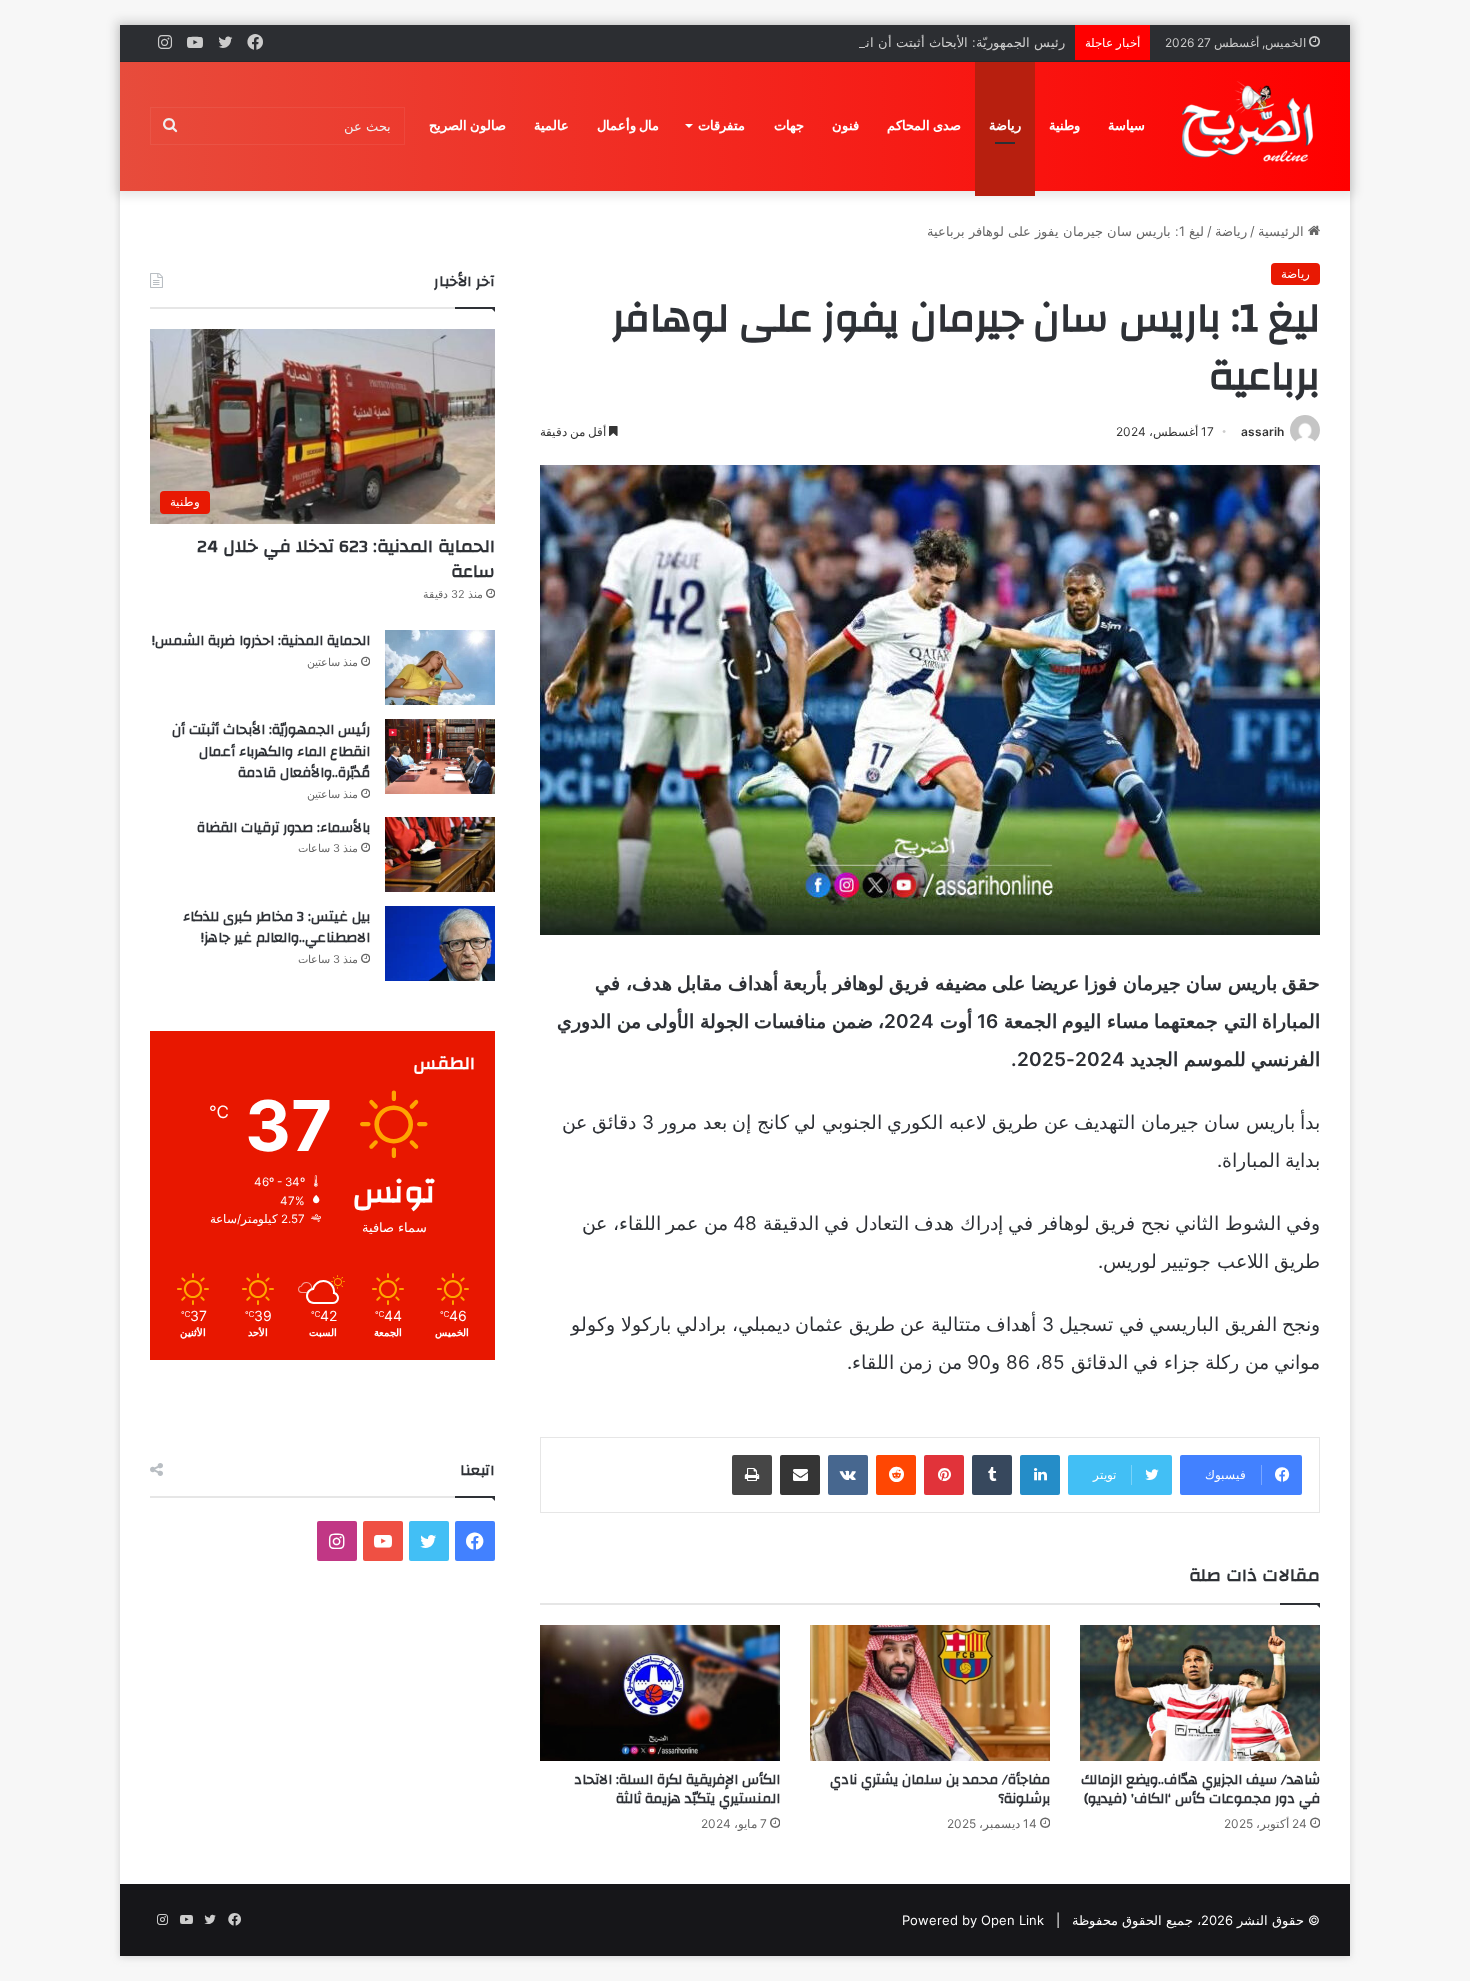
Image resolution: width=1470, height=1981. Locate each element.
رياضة (1005, 125)
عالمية (551, 125)
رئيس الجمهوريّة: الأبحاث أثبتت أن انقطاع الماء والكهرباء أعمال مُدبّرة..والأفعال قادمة (831, 42)
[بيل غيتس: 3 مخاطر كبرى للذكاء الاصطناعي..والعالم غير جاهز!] (440, 943)
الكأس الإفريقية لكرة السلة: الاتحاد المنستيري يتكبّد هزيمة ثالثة (677, 1789)
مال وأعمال (628, 125)
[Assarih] (1251, 126)
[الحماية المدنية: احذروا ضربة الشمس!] (440, 667)
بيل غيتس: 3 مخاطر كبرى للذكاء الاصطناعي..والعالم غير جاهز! (276, 928)
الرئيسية (1283, 231)
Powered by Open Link (973, 1920)
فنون (845, 125)
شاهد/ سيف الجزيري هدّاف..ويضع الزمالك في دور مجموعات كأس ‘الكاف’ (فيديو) (1200, 1789)
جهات (789, 125)
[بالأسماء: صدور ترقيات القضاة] (440, 854)
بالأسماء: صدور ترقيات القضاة (283, 828)
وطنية (1064, 125)
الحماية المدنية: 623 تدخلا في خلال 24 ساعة (346, 559)
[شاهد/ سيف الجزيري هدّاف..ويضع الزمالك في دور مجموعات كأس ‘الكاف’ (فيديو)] (1200, 1692)
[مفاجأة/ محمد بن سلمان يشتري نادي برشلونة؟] (930, 1692)
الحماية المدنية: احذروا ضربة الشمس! (261, 641)
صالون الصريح (467, 125)
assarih (1262, 431)
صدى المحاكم (924, 125)
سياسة (1126, 125)
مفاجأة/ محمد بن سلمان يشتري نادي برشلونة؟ (940, 1789)
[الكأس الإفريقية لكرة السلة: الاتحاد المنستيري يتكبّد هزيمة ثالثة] (660, 1692)
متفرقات (721, 125)
